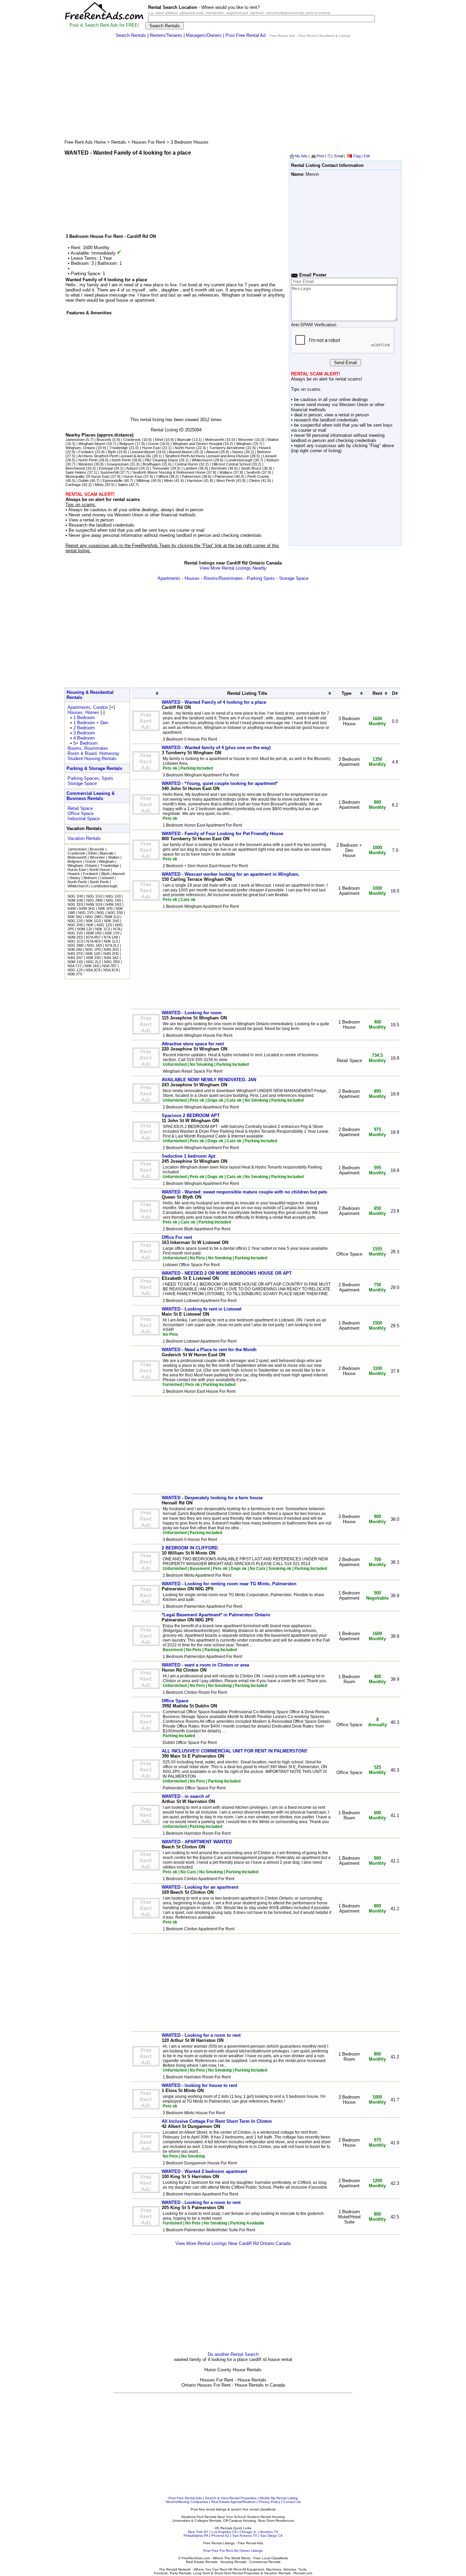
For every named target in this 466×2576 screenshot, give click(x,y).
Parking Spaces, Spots (90, 778)
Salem (123, 485)
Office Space (81, 813)
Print (320, 156)
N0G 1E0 (75, 904)
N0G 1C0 (75, 941)
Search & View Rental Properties (231, 2498)
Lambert (190, 468)
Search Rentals (131, 35)
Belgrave (127, 444)
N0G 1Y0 (86, 913)
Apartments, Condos (88, 707)
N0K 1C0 (103, 929)
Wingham (244, 444)
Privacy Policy (269, 2502)
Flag (357, 156)
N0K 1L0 (111, 941)
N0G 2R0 (112, 962)
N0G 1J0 (75, 970)
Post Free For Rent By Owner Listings (233, 2551)
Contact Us (292, 2502)
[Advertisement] (233, 91)
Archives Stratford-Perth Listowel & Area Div (115, 456)
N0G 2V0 (75, 933)
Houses (192, 578)
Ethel (159, 440)
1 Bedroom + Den (91, 723)
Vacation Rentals (84, 838)
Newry (238, 452)
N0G (100, 913)
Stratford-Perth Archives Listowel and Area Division (207, 456)
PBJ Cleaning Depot (161, 460)
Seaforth (253, 472)
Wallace (226, 472)
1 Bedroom (84, 718)
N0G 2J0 (75, 921)
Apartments (169, 578)
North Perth (88, 460)
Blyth (112, 452)
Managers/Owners (204, 35)
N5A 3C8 (93, 970)
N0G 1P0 (93, 949)
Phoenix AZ (220, 2536)
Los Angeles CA (224, 2532)
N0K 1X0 (93, 954)
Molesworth (215, 440)
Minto (169, 481)
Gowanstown (118, 464)
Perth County (258, 476)
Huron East (151, 448)
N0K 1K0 (92, 966)
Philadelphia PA (196, 2536)
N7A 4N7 (93, 937)
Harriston (195, 481)
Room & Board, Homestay (93, 753)
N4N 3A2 (111, 958)
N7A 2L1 (112, 945)
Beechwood (75, 468)
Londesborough (239, 460)
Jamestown (75, 440)
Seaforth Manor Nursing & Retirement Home (169, 472)
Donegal (106, 468)
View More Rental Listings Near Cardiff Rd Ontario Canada (233, 2243)
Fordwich (86, 452)
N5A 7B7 (110, 966)
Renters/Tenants (166, 35)
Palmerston (191, 476)
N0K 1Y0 (112, 933)
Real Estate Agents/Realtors (233, 2502)
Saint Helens (76, 472)
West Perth (225, 481)
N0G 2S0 (115, 913)
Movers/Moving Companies (187, 2502)
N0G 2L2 (93, 962)
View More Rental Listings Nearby (233, 568)
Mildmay (143, 481)
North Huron (185, 448)
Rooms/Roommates (223, 578)
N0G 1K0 (94, 945)
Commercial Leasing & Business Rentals (91, 796)
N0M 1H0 (75, 900)
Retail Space (80, 808)
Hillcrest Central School (231, 464)
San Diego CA (272, 2536)
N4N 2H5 (111, 954)
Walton (273, 440)
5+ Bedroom (85, 743)
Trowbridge (119, 448)
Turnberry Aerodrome (227, 448)
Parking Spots (261, 578)
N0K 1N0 (112, 921)
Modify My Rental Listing (279, 2498)
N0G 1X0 (113, 896)
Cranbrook (132, 440)
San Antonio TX (245, 2536)
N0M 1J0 (85, 929)
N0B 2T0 (75, 974)
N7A (117, 929)
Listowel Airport (142, 452)
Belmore (264, 452)
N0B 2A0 (75, 949)
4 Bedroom (84, 738)
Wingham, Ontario (80, 448)
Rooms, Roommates (88, 748)
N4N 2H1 (111, 949)
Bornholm (219, 468)
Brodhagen (152, 464)
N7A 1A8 (111, 937)
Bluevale (184, 440)
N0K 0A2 (75, 917)
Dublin (84, 481)
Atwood (212, 452)
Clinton (254, 481)
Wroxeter (246, 440)
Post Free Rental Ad (245, 35)
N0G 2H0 (75, 925)
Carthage (73, 485)
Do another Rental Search (233, 2354)
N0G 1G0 (94, 896)
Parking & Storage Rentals (94, 768)
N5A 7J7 (75, 966)
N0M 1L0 (112, 917)
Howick (265, 448)
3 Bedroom (84, 733)
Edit (367, 156)
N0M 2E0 (75, 937)
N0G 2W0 (94, 900)
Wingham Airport (92, 444)
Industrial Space (84, 819)
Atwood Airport (180, 452)
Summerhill (109, 472)
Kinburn (273, 460)
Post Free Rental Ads (185, 2498)
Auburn (132, 468)
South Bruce (251, 468)
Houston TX (269, 2532)
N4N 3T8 (75, 954)
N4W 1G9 (94, 904)
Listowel (270, 456)
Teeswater (161, 468)
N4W (72, 908)
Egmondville (113, 481)
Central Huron (186, 464)
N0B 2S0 (93, 958)
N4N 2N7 (75, 958)
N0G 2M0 (76, 945)
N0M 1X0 (75, 962)
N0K (90, 925)
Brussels (104, 440)
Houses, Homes (83, 712)
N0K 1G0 (93, 921)
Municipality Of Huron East (88, 476)
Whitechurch (202, 460)
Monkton (86, 464)
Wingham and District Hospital (197, 444)
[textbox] (261, 19)
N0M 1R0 (94, 933)
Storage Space (294, 578)
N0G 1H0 (75, 896)
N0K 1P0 (105, 908)
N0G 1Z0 (104, 925)
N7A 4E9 (93, 941)
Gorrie (153, 444)
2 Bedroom (84, 728)
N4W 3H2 (87, 908)
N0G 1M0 (93, 917)
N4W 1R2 (113, 904)
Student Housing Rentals (92, 759)
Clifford (162, 476)
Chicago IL (248, 2532)
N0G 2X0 (113, 900)
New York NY (198, 2532)
